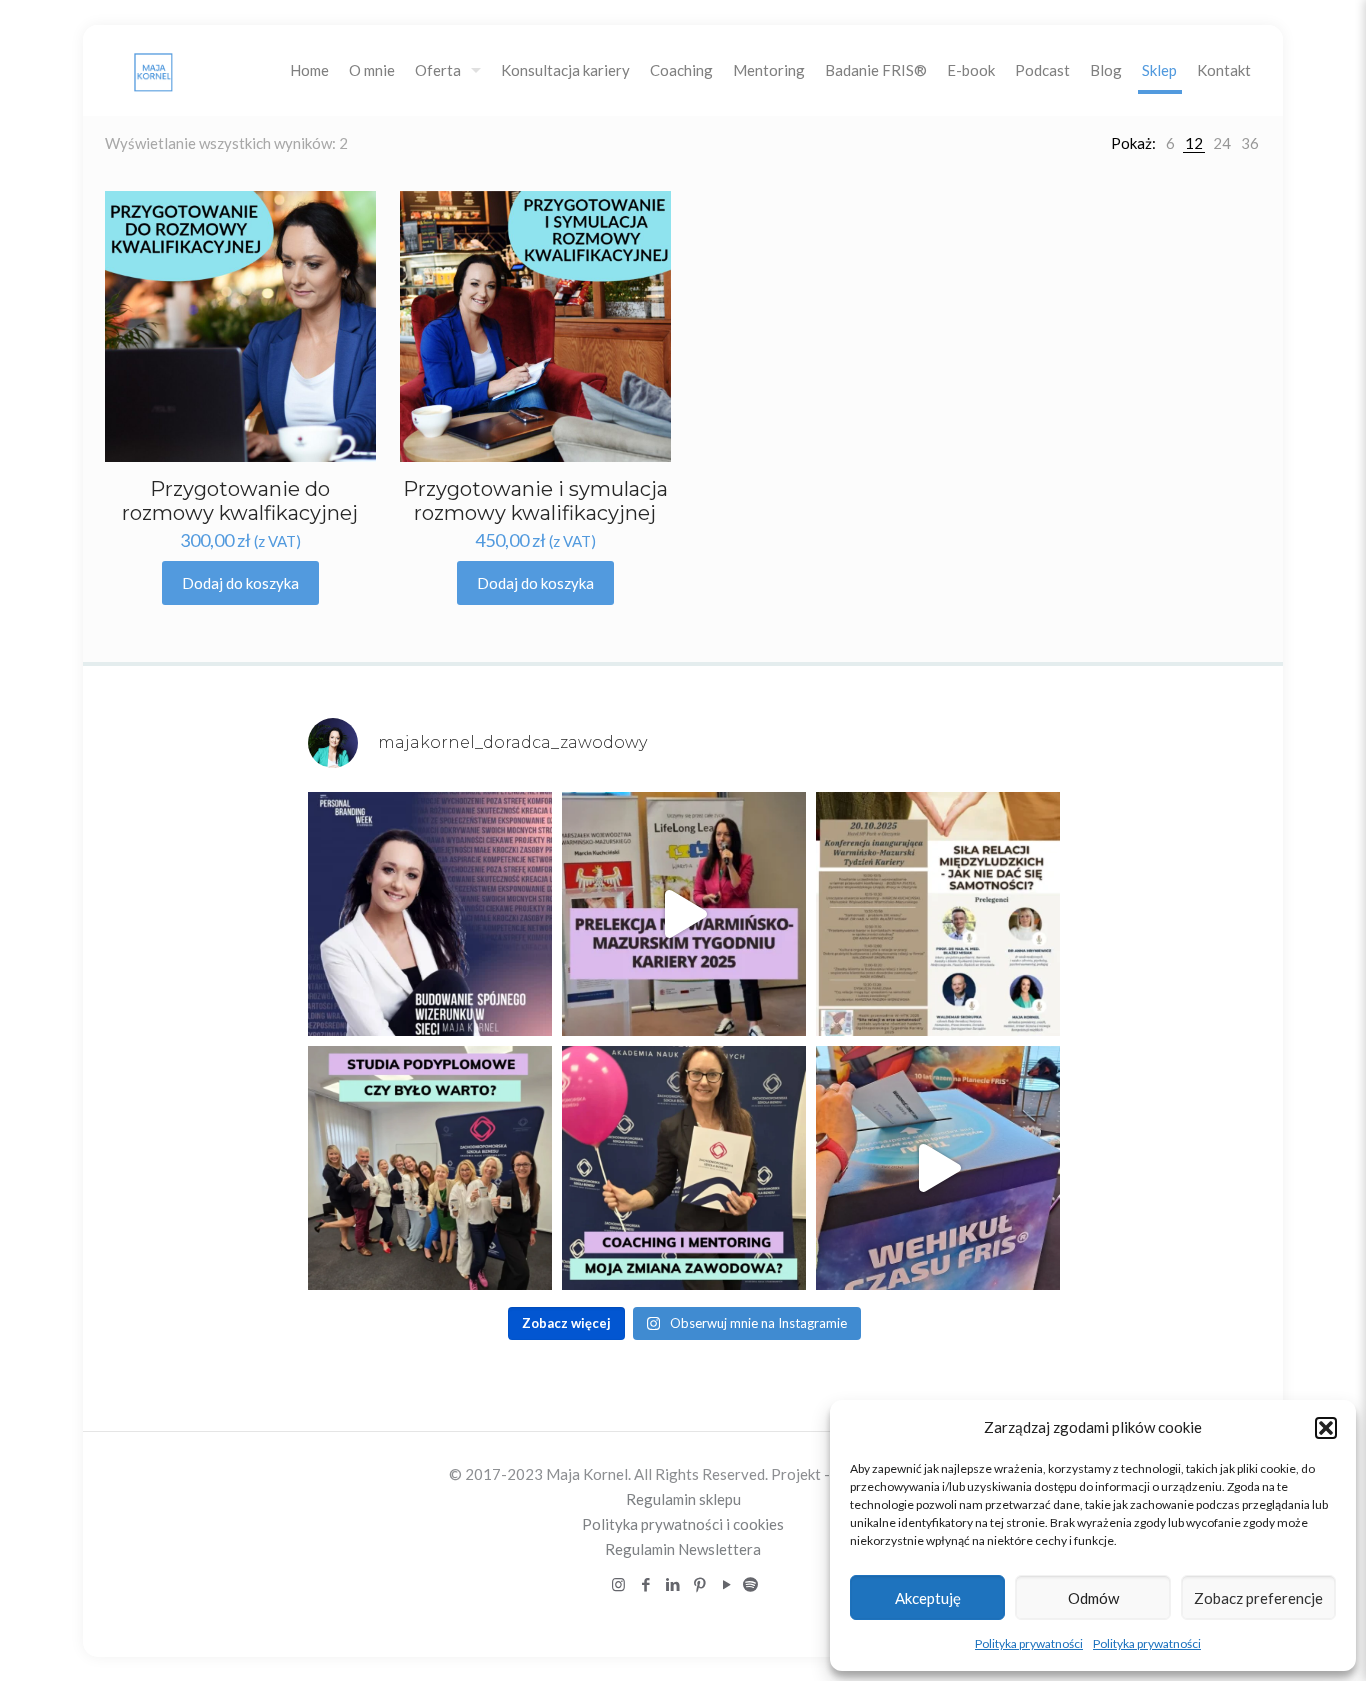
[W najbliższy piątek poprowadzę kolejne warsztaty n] (430, 914)
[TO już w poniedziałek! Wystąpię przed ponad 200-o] (938, 914)
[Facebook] (645, 1584)
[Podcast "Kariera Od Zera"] (750, 1584)
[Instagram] (618, 1584)
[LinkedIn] (672, 1584)
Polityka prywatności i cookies (683, 1524)
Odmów (1093, 1598)
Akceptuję (928, 1598)
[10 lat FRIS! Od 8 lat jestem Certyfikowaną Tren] (938, 1168)
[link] (1170, 143)
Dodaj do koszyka (240, 583)
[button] (1326, 1428)
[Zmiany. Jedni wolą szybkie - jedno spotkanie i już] (684, 1168)
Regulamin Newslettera (683, 1549)
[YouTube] (726, 1584)
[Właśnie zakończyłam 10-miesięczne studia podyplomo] (430, 1168)
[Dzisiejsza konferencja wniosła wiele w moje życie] (684, 914)
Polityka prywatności (1029, 1643)
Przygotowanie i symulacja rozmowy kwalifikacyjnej (535, 501)
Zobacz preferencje (1258, 1598)
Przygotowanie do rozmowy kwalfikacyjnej (240, 501)
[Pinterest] (699, 1584)
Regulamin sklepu (683, 1499)
